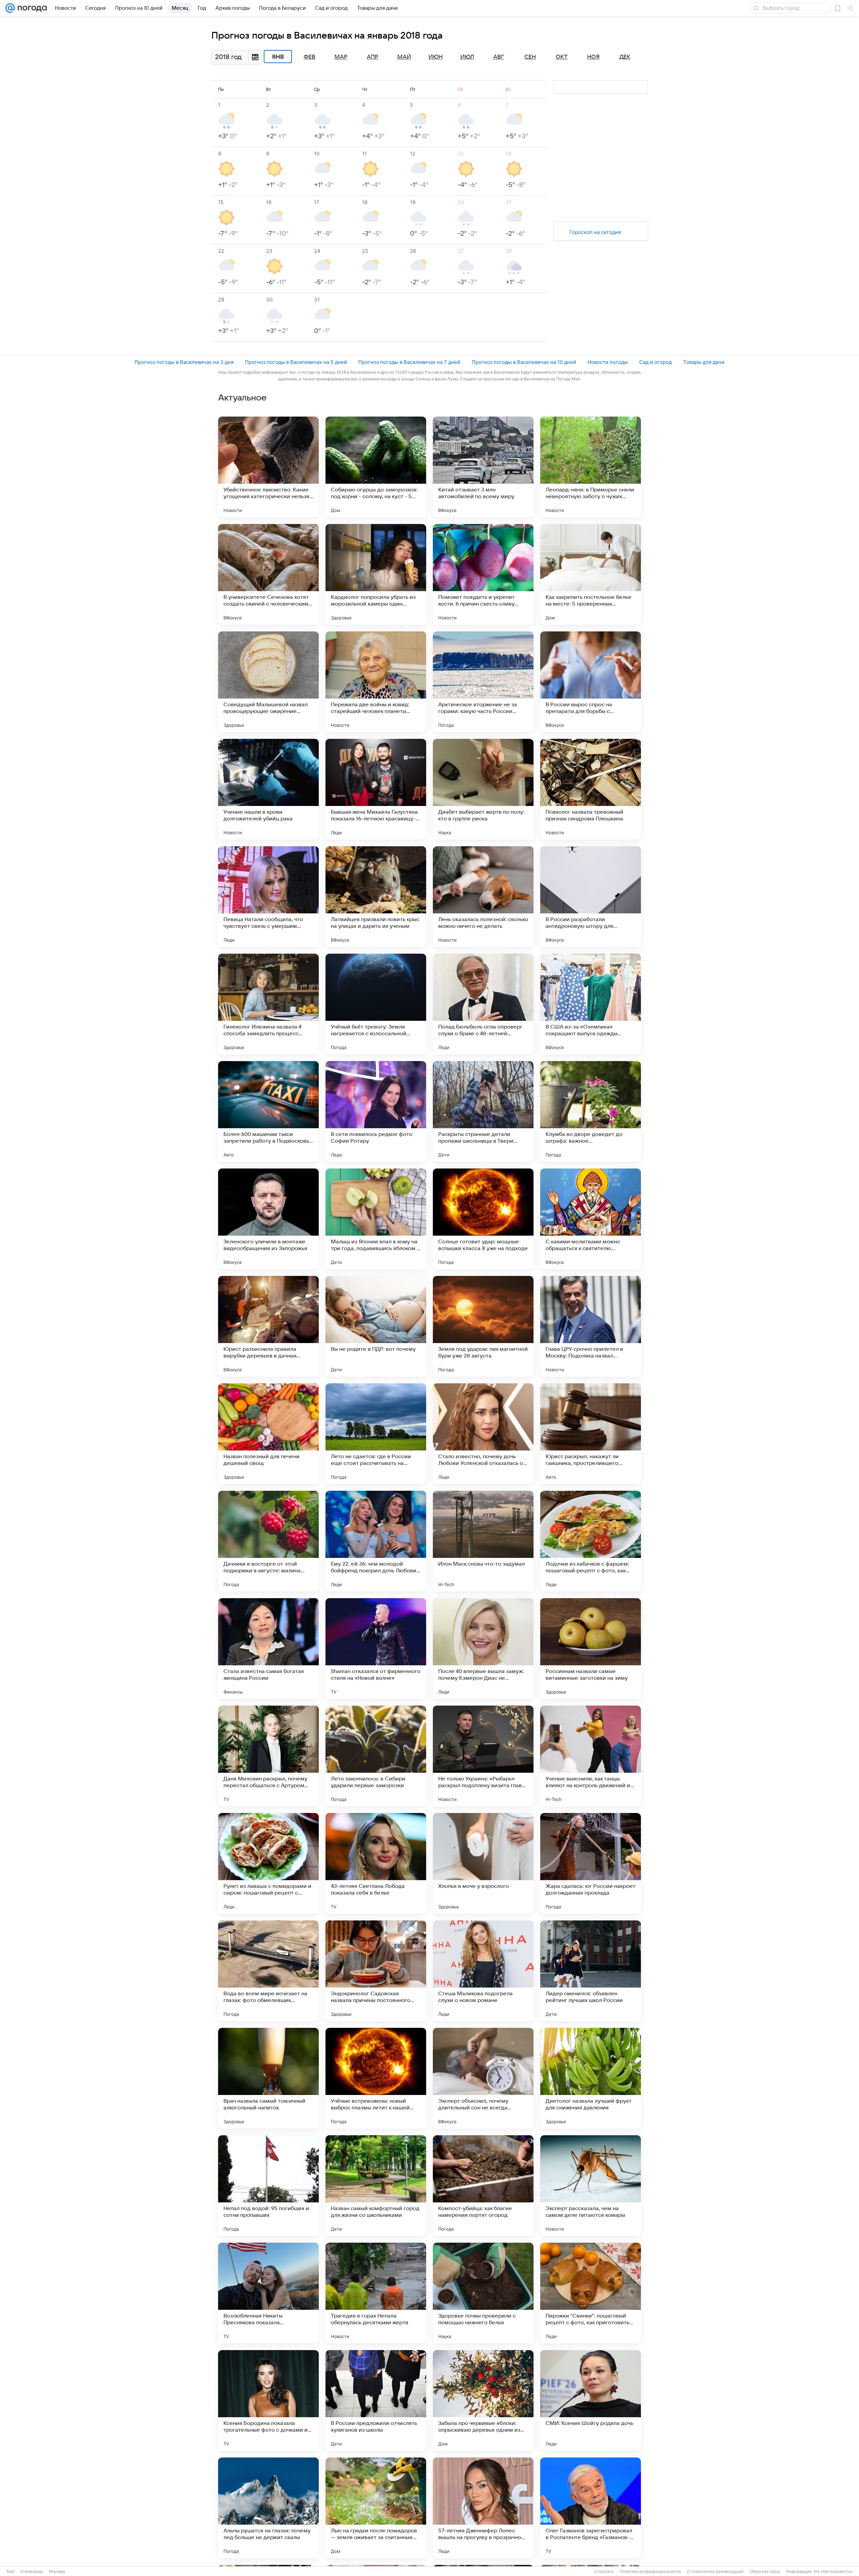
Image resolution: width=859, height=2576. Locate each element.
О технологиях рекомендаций (715, 2572)
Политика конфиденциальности (650, 2572)
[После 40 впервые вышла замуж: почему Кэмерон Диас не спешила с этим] (483, 1649)
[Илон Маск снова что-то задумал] (483, 1541)
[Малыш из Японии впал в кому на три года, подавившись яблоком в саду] (376, 1219)
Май (404, 57)
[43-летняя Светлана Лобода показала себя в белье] (376, 1863)
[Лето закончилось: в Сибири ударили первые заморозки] (376, 1756)
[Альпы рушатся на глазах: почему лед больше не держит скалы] (268, 2508)
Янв (278, 57)
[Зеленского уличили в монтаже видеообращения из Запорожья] (268, 1219)
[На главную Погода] (31, 8)
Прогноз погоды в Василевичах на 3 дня (184, 362)
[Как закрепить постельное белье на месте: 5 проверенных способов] (591, 574)
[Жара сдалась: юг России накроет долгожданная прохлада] (591, 1863)
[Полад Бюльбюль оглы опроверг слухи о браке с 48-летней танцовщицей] (483, 1004)
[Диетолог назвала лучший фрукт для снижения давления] (591, 2078)
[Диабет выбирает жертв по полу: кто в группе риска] (483, 789)
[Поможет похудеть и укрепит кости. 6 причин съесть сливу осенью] (483, 574)
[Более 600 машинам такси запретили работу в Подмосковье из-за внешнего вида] (268, 1111)
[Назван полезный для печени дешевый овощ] (268, 1434)
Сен (530, 57)
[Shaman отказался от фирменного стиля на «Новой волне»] (376, 1649)
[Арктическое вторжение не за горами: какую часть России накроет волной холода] (483, 682)
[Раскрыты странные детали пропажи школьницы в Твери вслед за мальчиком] (483, 1111)
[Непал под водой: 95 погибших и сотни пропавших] (268, 2186)
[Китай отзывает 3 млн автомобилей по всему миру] (483, 467)
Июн (436, 57)
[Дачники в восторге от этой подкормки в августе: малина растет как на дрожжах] (268, 1541)
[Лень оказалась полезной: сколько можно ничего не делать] (483, 897)
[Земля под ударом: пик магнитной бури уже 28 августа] (483, 1326)
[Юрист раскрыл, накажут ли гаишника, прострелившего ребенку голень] (591, 1434)
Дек (625, 57)
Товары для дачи (704, 362)
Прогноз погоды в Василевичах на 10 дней (524, 362)
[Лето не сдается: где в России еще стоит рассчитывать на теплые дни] (376, 1434)
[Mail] (10, 8)
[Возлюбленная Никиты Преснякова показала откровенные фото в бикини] (268, 2293)
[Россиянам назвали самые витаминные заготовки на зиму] (591, 1649)
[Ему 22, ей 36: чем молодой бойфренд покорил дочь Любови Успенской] (376, 1541)
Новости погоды (608, 362)
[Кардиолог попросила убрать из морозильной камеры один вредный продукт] (376, 574)
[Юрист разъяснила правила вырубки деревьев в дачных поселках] (268, 1326)
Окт (562, 57)
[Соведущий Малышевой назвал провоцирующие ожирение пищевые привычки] (268, 682)
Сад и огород (655, 362)
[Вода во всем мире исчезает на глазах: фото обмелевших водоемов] (268, 1971)
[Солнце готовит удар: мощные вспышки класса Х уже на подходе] (483, 1219)
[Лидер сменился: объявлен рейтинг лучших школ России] (591, 1971)
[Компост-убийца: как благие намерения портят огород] (483, 2186)
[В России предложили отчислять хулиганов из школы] (376, 2400)
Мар (341, 57)
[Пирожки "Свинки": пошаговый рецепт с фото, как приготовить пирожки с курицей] (591, 2293)
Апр (372, 57)
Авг (499, 57)
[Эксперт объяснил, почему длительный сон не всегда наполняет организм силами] (483, 2078)
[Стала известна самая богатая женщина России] (268, 1649)
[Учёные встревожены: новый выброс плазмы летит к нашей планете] (376, 2078)
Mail (11, 2572)
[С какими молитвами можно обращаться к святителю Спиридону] (591, 1219)
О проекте (604, 2572)
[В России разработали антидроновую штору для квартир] (591, 897)
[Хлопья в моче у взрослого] (483, 1863)
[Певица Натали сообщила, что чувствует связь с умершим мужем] (268, 897)
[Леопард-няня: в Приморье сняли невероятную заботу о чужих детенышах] (591, 467)
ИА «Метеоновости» (833, 2572)
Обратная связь (765, 2572)
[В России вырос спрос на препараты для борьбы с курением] (591, 682)
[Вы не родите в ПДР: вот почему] (376, 1326)
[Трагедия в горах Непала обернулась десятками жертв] (376, 2293)
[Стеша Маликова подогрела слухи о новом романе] (483, 1971)
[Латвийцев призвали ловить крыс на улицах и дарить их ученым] (376, 897)
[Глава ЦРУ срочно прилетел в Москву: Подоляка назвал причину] (591, 1326)
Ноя (593, 57)
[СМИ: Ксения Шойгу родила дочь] (591, 2400)
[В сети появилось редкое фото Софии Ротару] (376, 1111)
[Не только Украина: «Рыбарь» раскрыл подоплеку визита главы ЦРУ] (483, 1756)
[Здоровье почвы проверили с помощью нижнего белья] (483, 2293)
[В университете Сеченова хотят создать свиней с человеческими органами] (268, 574)
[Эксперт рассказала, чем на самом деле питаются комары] (591, 2186)
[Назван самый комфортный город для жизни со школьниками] (376, 2186)
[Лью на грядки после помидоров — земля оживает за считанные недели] (376, 2508)
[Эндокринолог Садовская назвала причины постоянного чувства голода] (376, 1971)
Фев (310, 57)
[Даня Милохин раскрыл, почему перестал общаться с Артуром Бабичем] (268, 1756)
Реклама (57, 2572)
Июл (467, 57)
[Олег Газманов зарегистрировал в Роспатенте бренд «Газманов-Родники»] (591, 2508)
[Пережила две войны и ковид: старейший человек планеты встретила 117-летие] (376, 682)
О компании (32, 2572)
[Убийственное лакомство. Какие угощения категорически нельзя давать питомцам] (268, 467)
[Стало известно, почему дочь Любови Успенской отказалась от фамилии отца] (483, 1434)
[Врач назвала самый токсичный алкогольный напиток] (268, 2078)
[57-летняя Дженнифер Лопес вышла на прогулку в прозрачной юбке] (483, 2508)
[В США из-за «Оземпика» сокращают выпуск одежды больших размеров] (591, 1004)
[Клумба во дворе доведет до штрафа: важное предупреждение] (591, 1111)
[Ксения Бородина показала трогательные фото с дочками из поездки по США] (268, 2400)
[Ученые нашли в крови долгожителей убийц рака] (268, 789)
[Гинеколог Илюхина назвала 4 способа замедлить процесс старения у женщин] (268, 1004)
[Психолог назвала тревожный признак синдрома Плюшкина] (591, 789)
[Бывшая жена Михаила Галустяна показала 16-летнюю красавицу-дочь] (376, 789)
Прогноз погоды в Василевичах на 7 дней (409, 362)
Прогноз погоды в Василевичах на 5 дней (296, 362)
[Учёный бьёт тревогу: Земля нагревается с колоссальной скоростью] (376, 1004)
